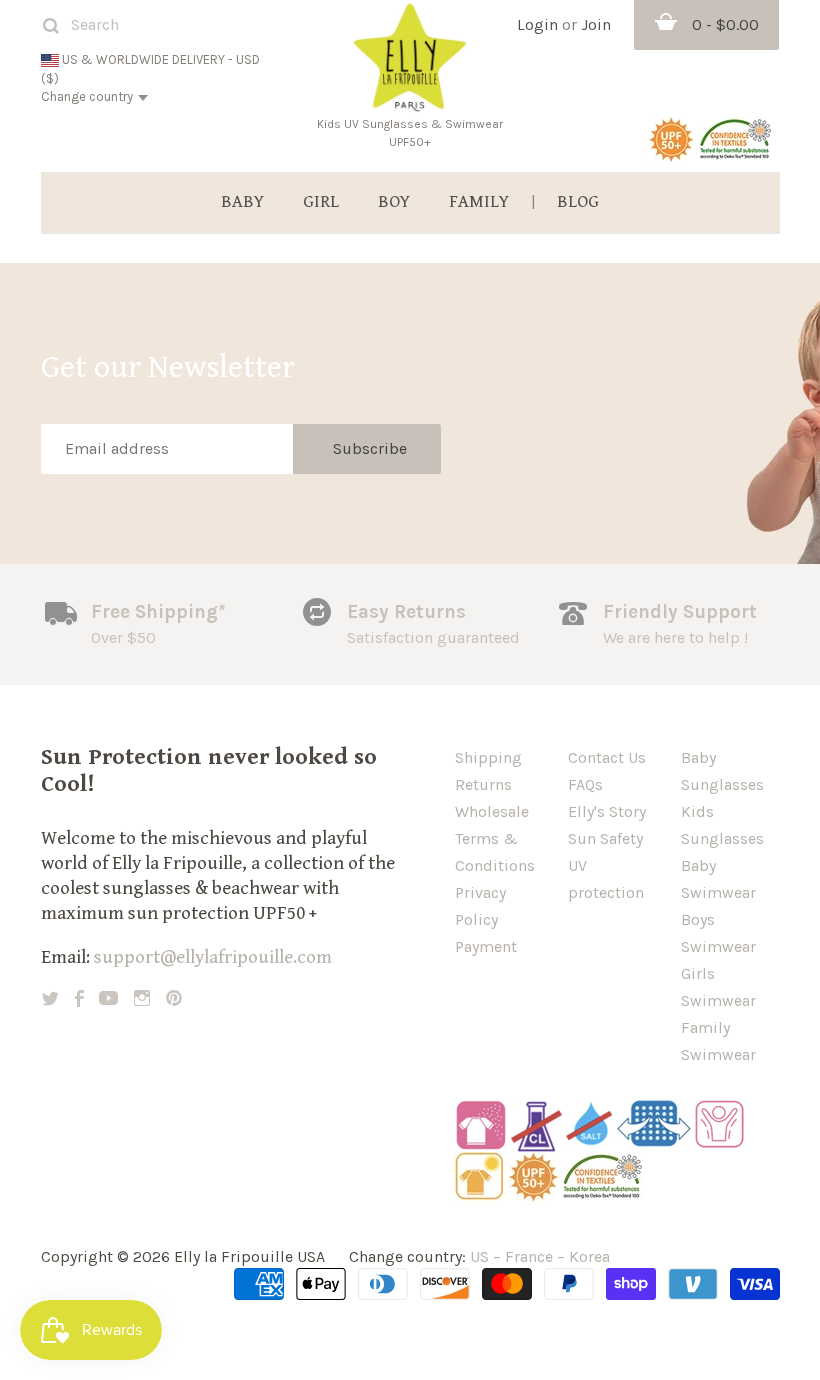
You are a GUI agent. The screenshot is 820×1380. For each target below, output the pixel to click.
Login (537, 24)
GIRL (321, 202)
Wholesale (492, 811)
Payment (486, 946)
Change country (87, 96)
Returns (483, 784)
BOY (394, 202)
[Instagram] (142, 998)
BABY (242, 202)
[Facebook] (79, 998)
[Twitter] (50, 998)
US (479, 1256)
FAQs (585, 784)
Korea (589, 1256)
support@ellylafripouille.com (213, 957)
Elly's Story (607, 811)
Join (596, 24)
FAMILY (479, 202)
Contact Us (607, 757)
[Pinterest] (174, 998)
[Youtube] (108, 998)
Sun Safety (605, 838)
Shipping (488, 757)
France (529, 1256)
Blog (578, 202)
